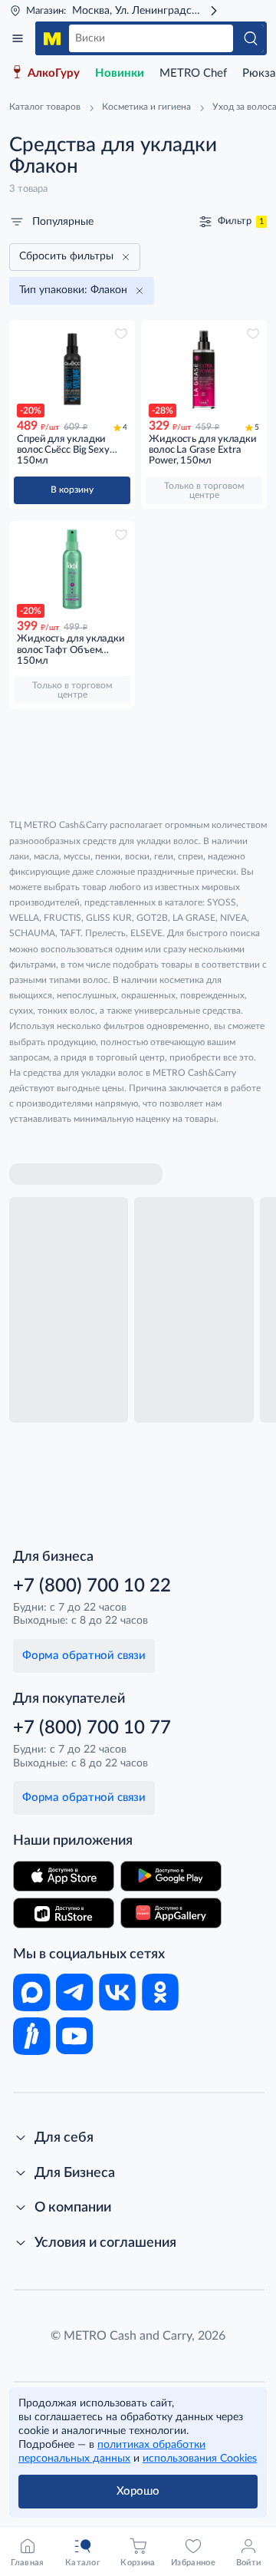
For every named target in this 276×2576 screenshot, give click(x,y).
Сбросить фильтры (66, 256)
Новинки (120, 73)
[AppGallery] (171, 1913)
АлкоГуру (54, 73)
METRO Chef (193, 73)
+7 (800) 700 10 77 (92, 1728)
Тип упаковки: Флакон (73, 290)
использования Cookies (200, 2459)
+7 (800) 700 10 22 (92, 1586)
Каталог (18, 38)
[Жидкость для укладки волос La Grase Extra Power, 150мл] (204, 369)
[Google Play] (171, 1876)
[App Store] (64, 1876)
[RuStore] (64, 1913)
